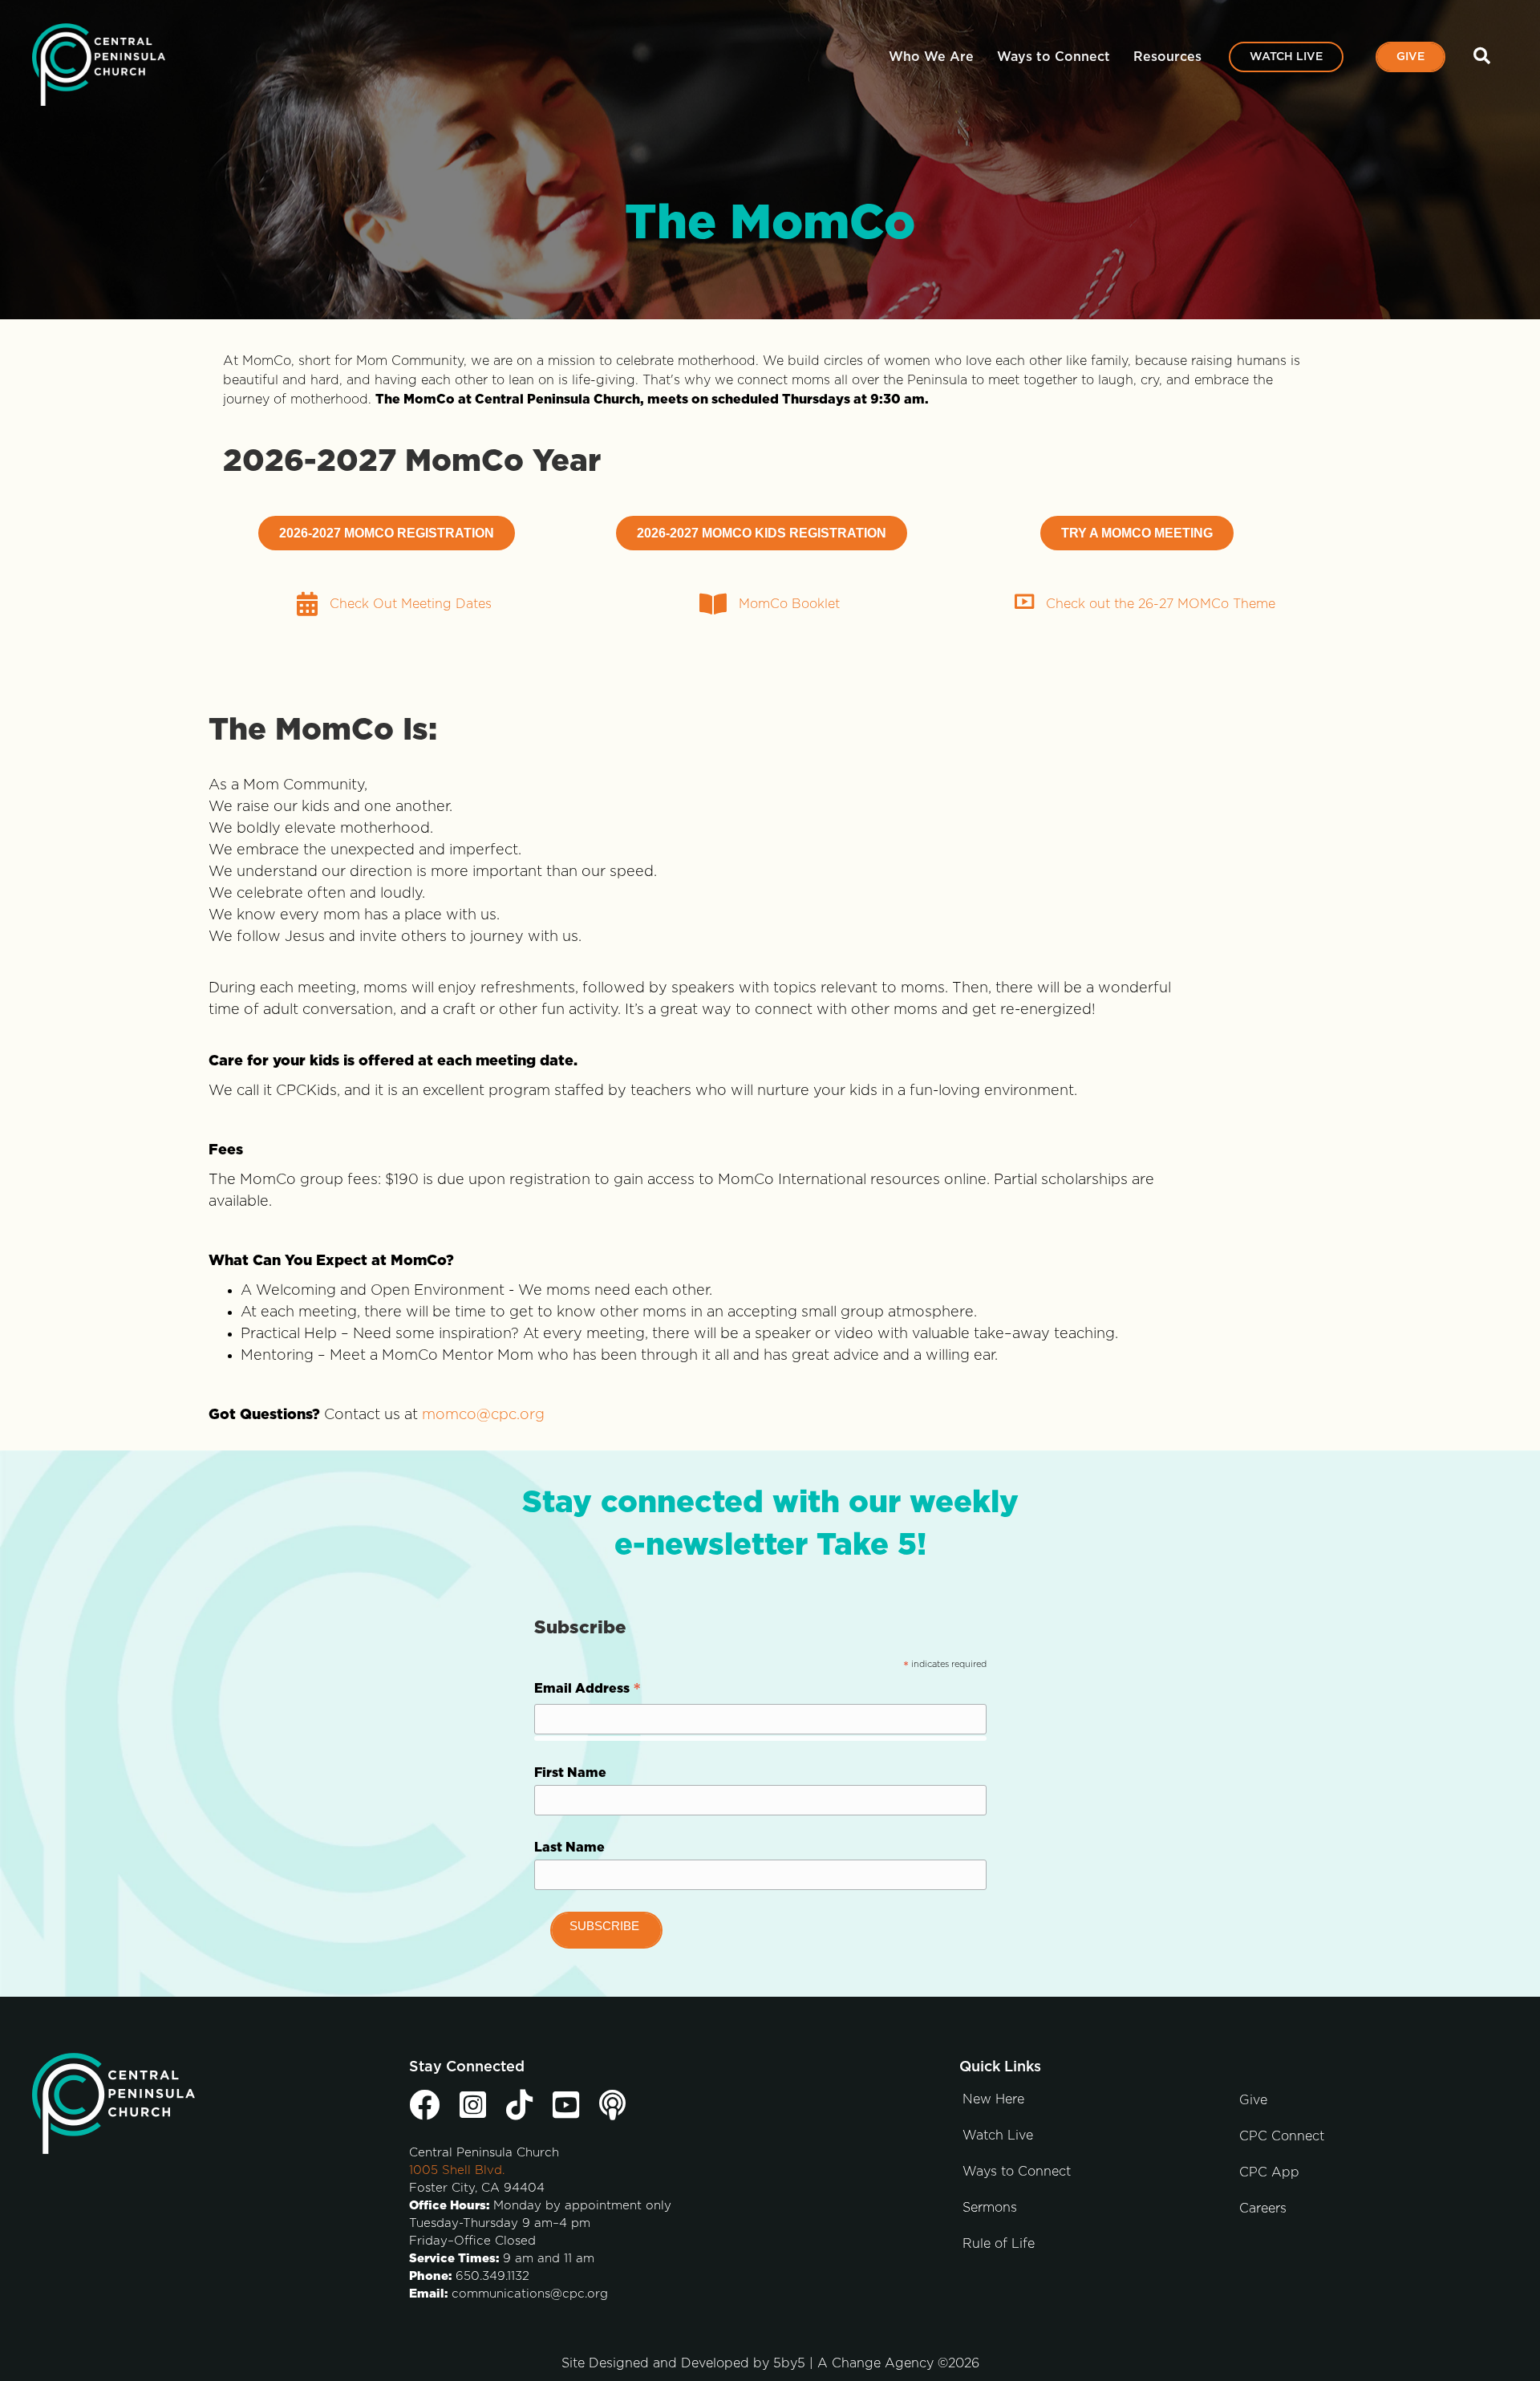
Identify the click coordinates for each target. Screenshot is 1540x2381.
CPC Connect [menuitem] (1282, 2136)
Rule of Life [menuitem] (999, 2244)
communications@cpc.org (530, 2294)
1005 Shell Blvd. (457, 2170)
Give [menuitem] (1410, 57)
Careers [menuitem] (1263, 2209)
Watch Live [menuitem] (1286, 57)
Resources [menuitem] (1167, 57)
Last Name (569, 1848)
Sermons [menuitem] (990, 2208)
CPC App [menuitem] (1269, 2172)
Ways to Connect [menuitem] (1054, 57)
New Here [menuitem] (993, 2099)
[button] (1485, 57)
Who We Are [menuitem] (931, 57)
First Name (570, 1773)
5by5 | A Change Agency (853, 2363)
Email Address (588, 1691)
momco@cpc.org (483, 1415)
